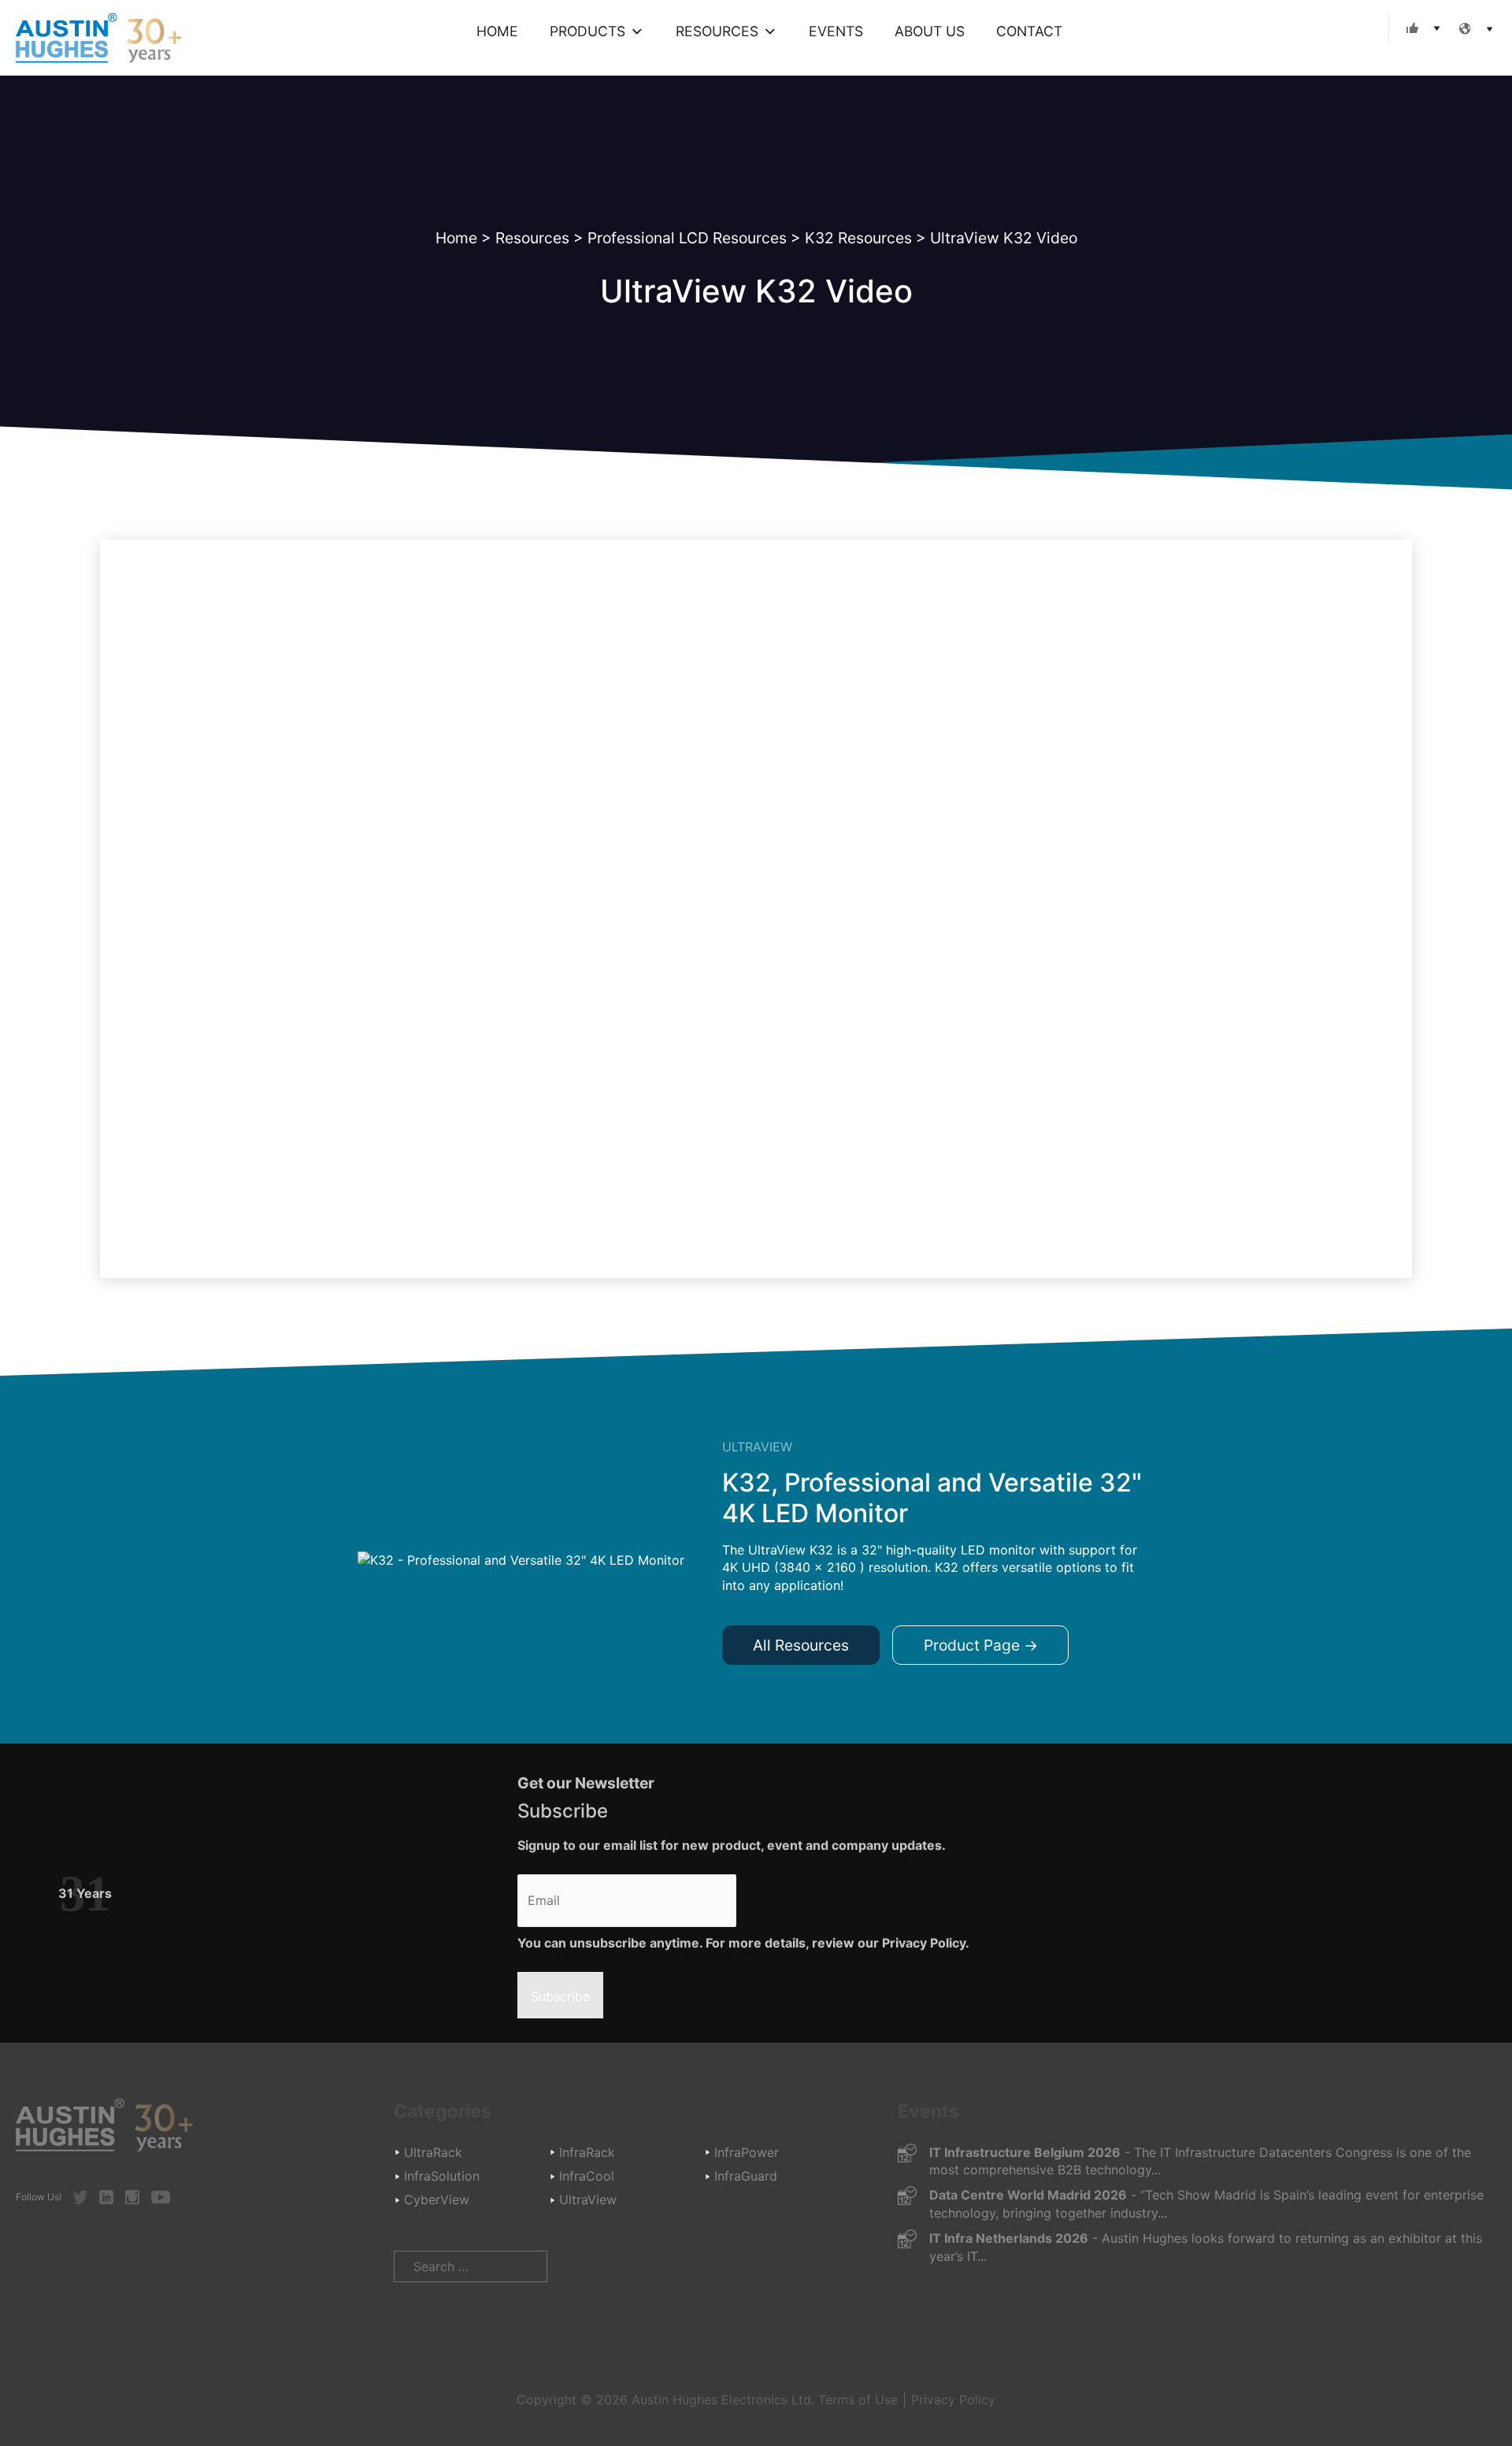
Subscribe (560, 1996)
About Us (930, 31)
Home (497, 31)
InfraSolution (442, 2176)
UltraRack (433, 2152)
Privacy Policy (953, 2400)
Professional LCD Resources (687, 238)
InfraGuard (746, 2176)
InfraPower (747, 2152)
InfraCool (587, 2176)
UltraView (588, 2200)
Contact (1029, 31)
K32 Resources (858, 238)
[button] (1420, 28)
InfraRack (587, 2152)
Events (836, 31)
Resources (717, 31)
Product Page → (981, 1645)
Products (587, 31)
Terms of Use (858, 2400)
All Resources (801, 1645)
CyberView (437, 2200)
